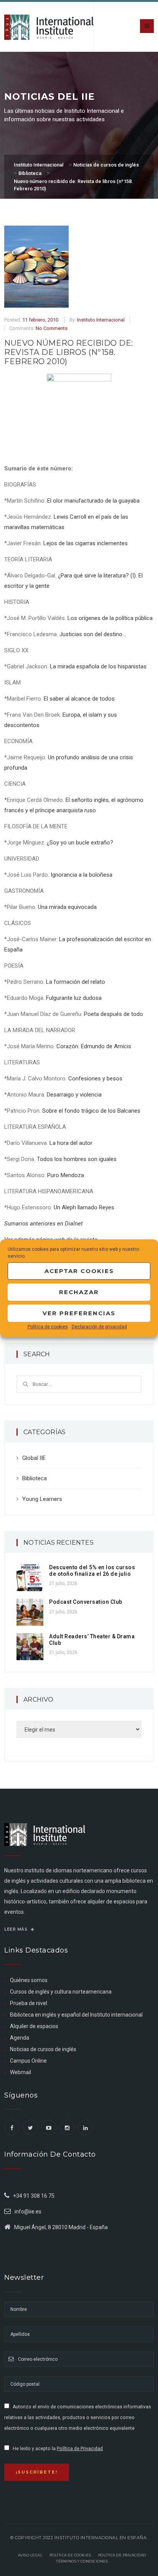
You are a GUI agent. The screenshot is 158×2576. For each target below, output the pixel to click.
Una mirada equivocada (67, 907)
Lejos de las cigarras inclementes (86, 543)
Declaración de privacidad (99, 1327)
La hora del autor (71, 1143)
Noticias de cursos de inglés (43, 2049)
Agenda (20, 2038)
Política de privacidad (122, 2555)
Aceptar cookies (79, 1271)
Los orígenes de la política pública (110, 618)
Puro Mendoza (66, 1175)
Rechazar (79, 1292)
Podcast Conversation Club (86, 1602)
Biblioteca (35, 1478)
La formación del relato (76, 982)
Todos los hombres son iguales (77, 1159)
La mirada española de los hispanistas (98, 666)
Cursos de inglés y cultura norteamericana (61, 1992)
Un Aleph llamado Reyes (84, 1207)
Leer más (16, 1929)
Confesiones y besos (95, 1079)
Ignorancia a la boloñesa (81, 875)
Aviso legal (30, 2555)
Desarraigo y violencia (74, 1095)
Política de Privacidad (80, 2449)
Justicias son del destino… (93, 634)
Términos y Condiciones (82, 2561)
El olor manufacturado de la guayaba (93, 501)
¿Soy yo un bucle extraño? (80, 843)
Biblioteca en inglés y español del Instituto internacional (76, 2015)
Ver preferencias (79, 1313)
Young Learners (42, 1499)
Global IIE (34, 1458)
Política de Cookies (70, 2555)
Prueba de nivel (29, 2003)
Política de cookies (48, 1327)
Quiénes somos (29, 1980)
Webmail (21, 2072)
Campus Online (28, 2061)
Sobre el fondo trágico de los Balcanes (91, 1111)
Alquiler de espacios (34, 2026)
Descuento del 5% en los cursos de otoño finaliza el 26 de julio (92, 1571)
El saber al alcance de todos (79, 699)
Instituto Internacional (101, 320)
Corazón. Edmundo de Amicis (94, 1046)
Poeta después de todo (114, 1014)
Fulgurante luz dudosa (74, 998)
